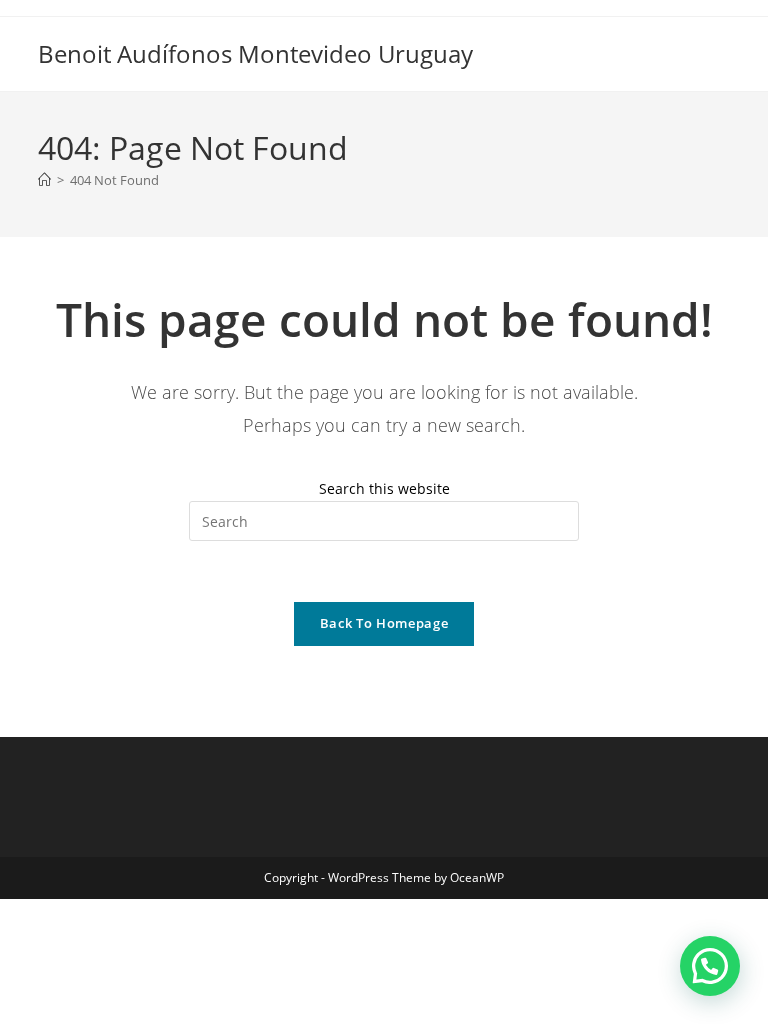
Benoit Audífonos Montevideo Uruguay (255, 53)
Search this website (384, 488)
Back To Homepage (384, 623)
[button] (710, 966)
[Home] (44, 180)
